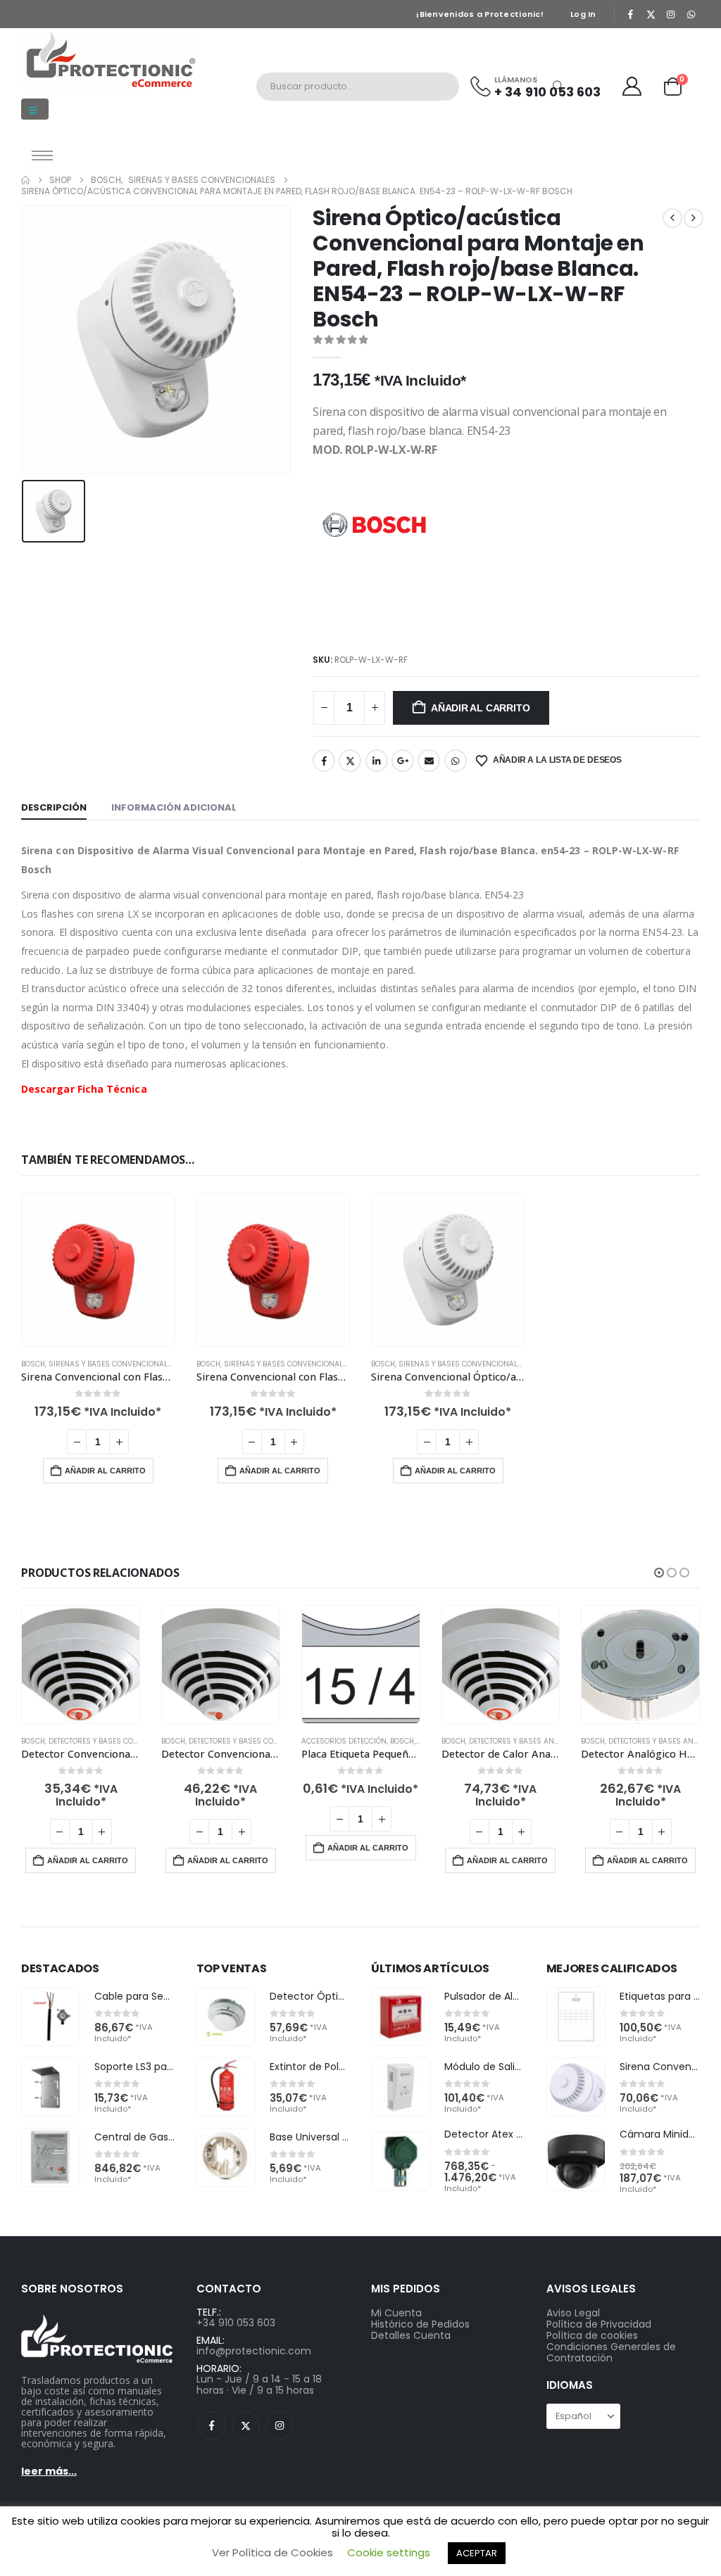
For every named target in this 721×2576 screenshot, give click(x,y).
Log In (583, 14)
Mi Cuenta (396, 2313)
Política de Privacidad (599, 2324)
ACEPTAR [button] (477, 2553)
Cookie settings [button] (389, 2552)
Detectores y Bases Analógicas (529, 1741)
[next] (694, 218)
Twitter (350, 761)
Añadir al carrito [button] (105, 1471)
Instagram (280, 2425)
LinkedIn (377, 761)
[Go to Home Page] (25, 180)
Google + (403, 761)
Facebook (324, 761)
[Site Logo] (109, 59)
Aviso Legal (573, 2313)
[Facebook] (631, 14)
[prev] (672, 218)
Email (429, 761)
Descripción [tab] (54, 807)
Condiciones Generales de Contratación (611, 2352)
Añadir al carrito (480, 708)
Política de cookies (592, 2335)
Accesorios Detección (344, 1741)
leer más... (49, 2471)
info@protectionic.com (254, 2351)
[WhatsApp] (691, 14)
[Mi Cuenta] (632, 86)
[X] (651, 14)
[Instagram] (671, 14)
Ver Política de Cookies (272, 2552)
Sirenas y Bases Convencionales (112, 1364)
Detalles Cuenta (411, 2335)
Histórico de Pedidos (420, 2324)
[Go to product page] (98, 1270)
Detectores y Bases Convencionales (118, 1741)
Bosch (33, 1364)
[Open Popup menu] (42, 156)
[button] (35, 109)
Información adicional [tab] (174, 807)
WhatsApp (456, 761)
